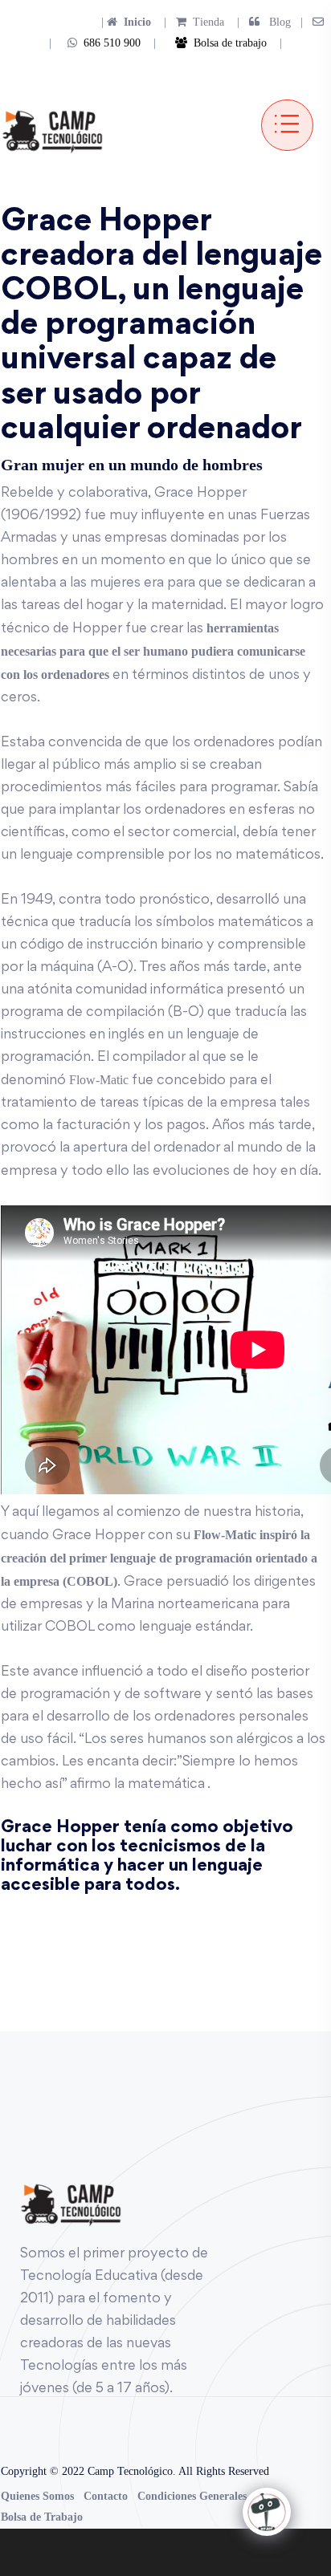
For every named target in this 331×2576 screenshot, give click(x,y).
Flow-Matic (99, 1080)
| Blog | (268, 22)
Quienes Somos (37, 2496)
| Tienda (189, 22)
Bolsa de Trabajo (42, 2517)
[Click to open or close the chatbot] (267, 2512)
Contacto (106, 2496)
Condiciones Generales (192, 2496)
